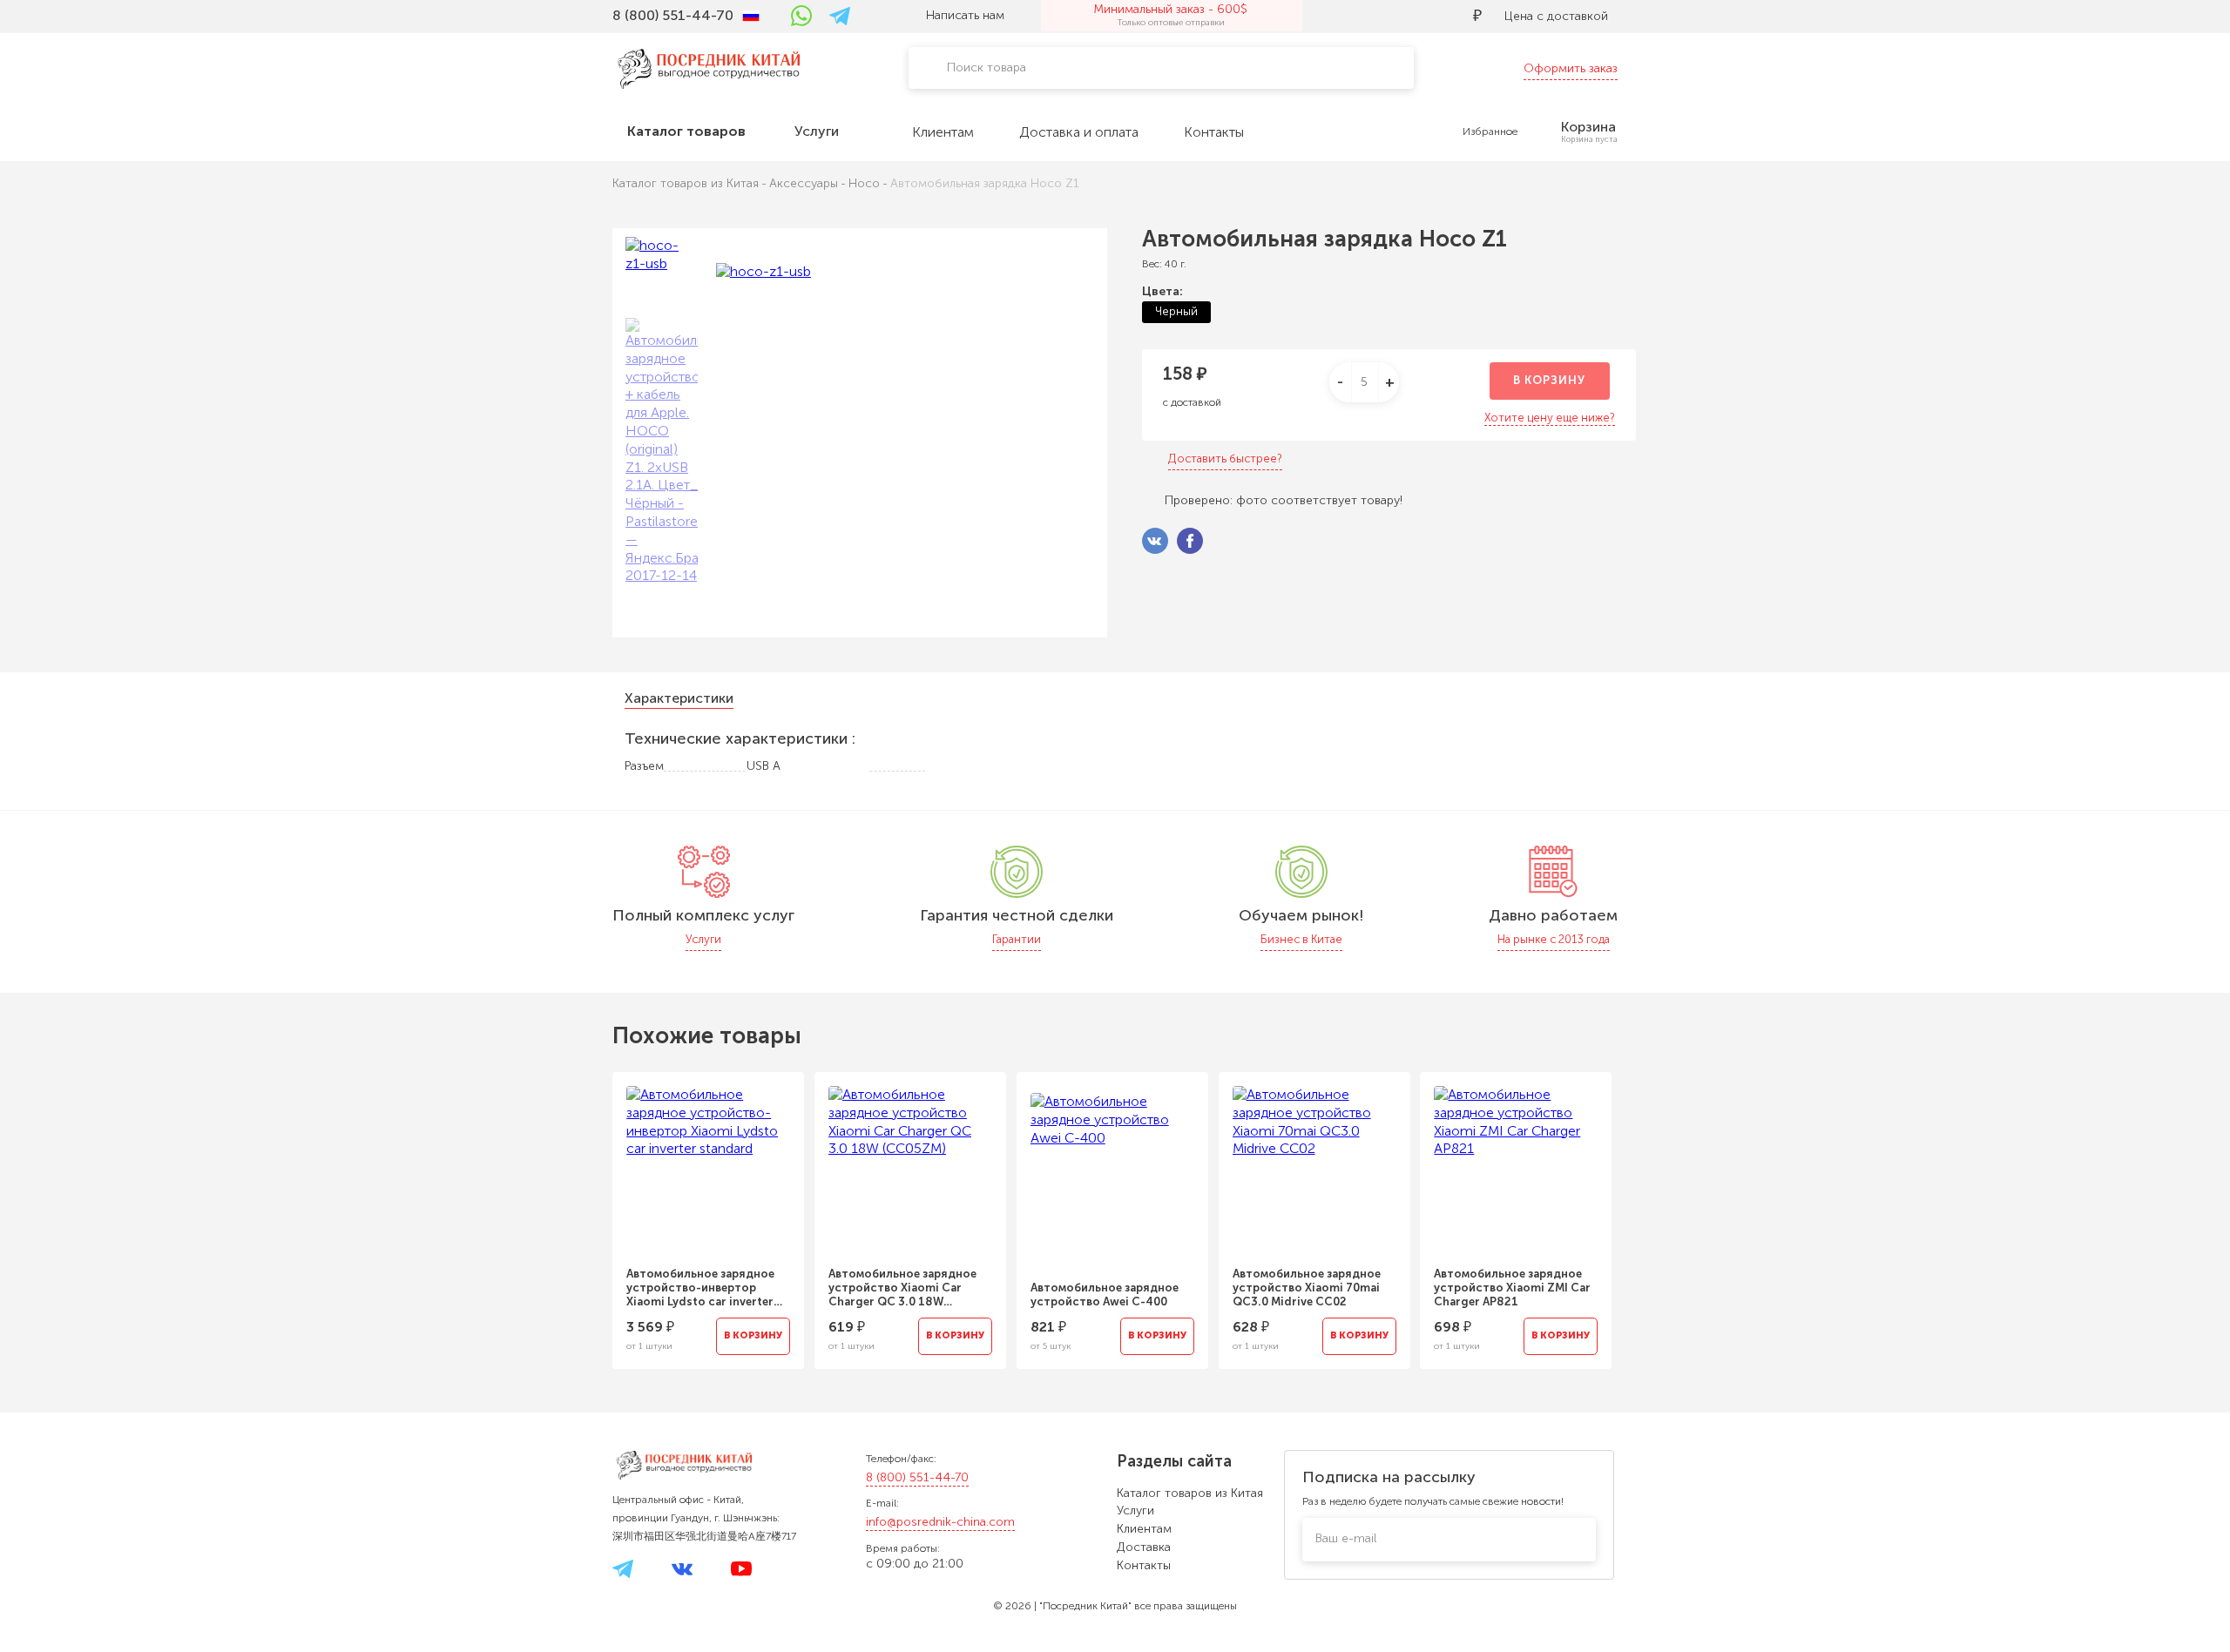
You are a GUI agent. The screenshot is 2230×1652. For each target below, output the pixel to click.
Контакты (1144, 1565)
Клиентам (1144, 1529)
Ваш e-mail (1346, 1538)
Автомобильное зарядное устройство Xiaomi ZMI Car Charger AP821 (1512, 1288)
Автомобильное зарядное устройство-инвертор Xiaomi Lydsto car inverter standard (700, 1288)
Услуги (1135, 1510)
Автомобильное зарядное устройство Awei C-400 (1105, 1295)
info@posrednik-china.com (940, 1522)
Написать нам (965, 15)
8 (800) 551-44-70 (917, 1477)
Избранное (1490, 131)
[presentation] (589, 1210)
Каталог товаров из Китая (1190, 1493)
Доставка (1144, 1547)
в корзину (1549, 380)
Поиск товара (987, 67)
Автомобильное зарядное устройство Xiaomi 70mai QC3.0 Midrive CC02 (1307, 1288)
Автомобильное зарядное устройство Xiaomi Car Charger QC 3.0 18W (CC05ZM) (902, 1288)
